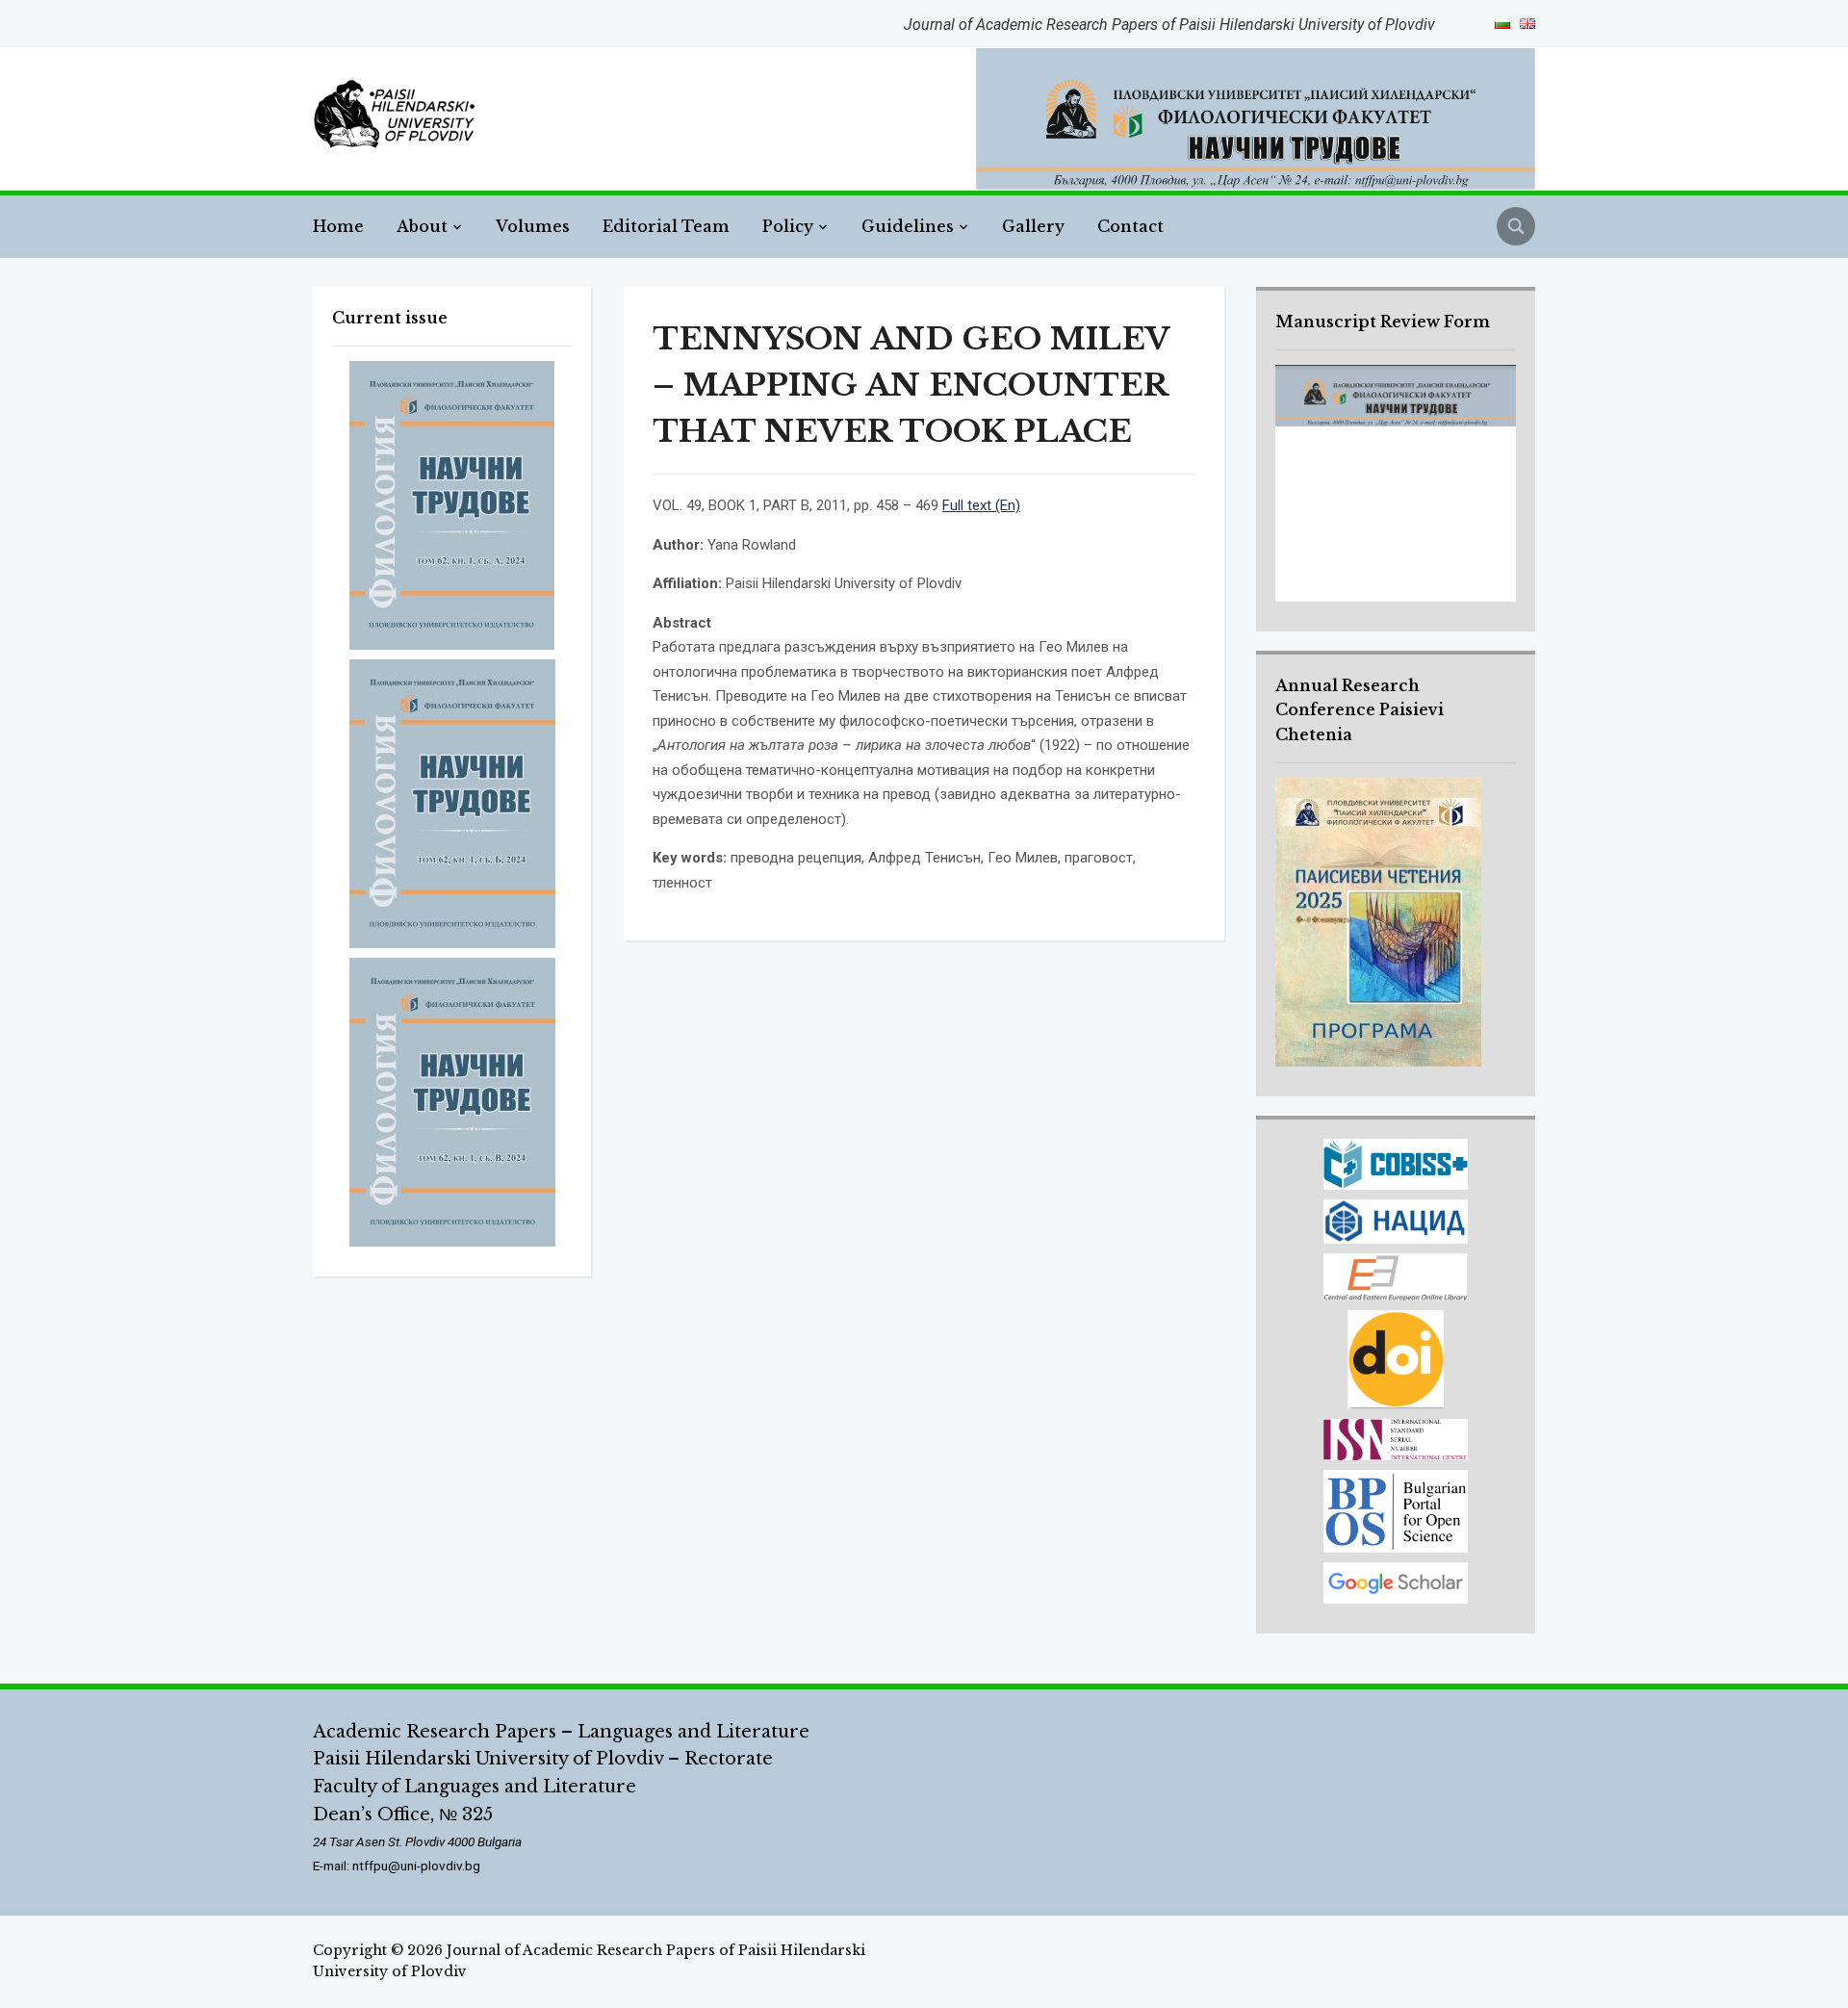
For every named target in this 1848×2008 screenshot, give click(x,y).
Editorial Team (666, 226)
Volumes (533, 226)
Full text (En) (981, 505)
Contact (1130, 226)
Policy (788, 226)
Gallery (1033, 226)
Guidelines (908, 226)
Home (338, 226)
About (422, 226)
